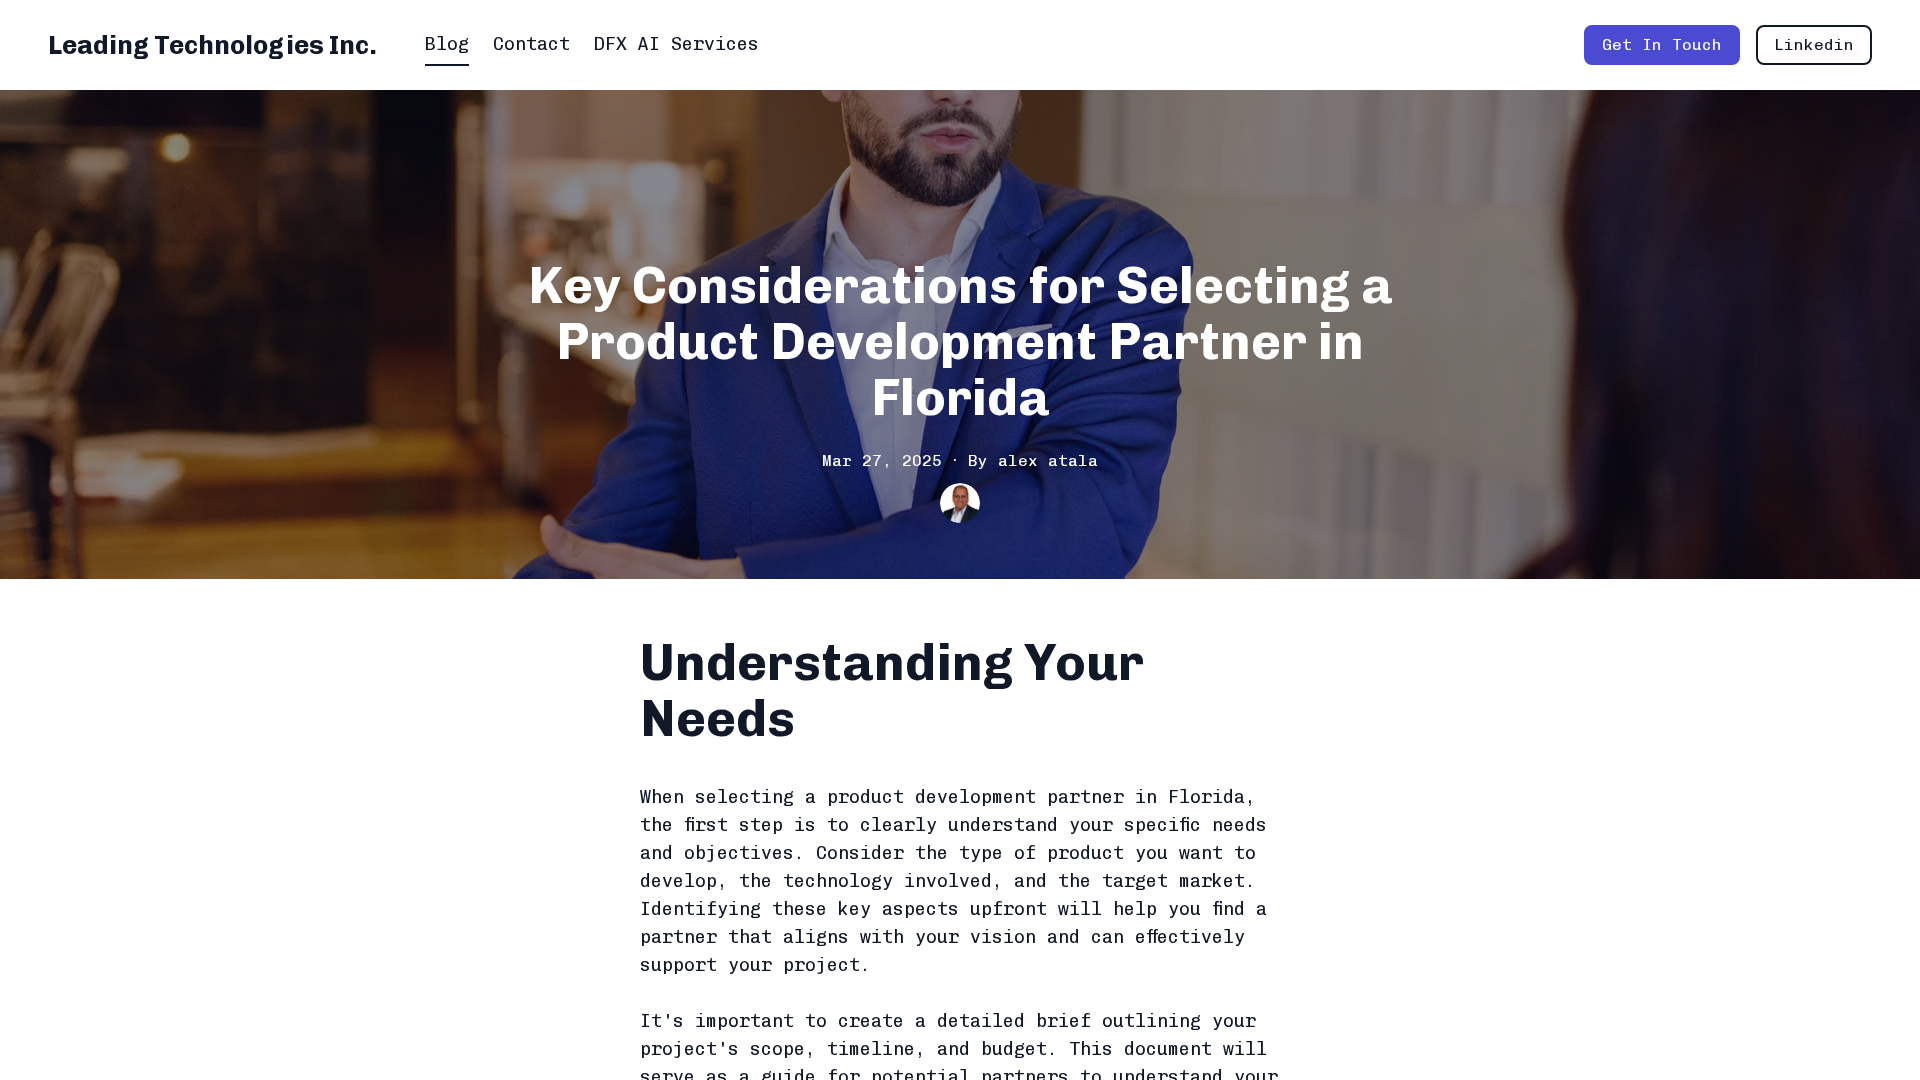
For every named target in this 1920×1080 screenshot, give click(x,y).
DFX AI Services (676, 44)
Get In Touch (1662, 44)
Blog (447, 44)
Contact (531, 44)
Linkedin (1814, 44)
